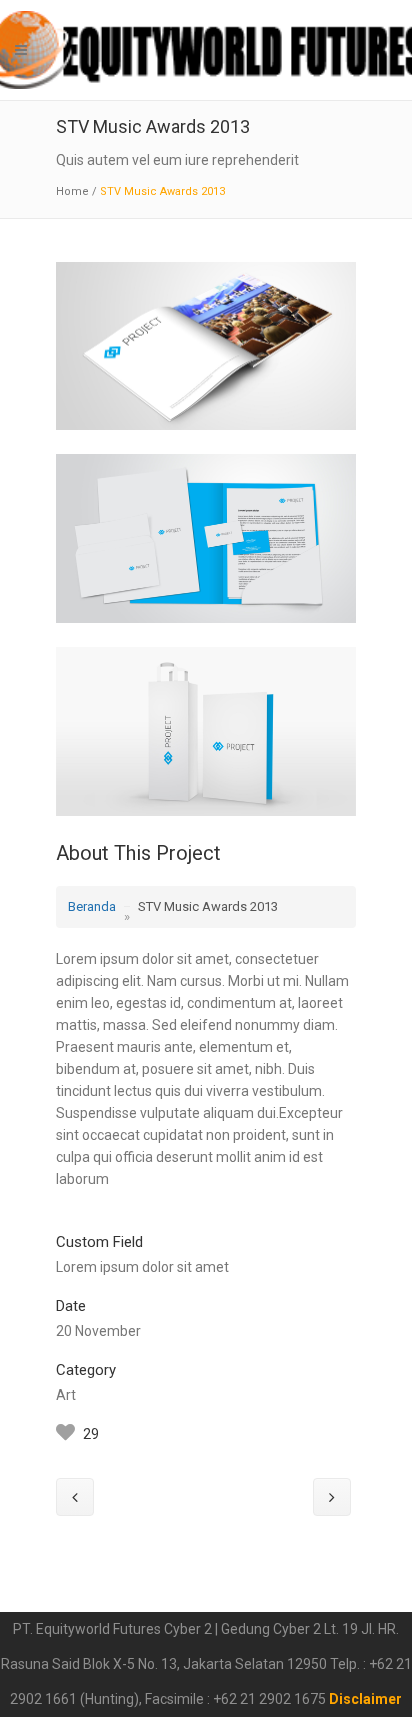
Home (72, 191)
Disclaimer (365, 1699)
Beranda (92, 906)
